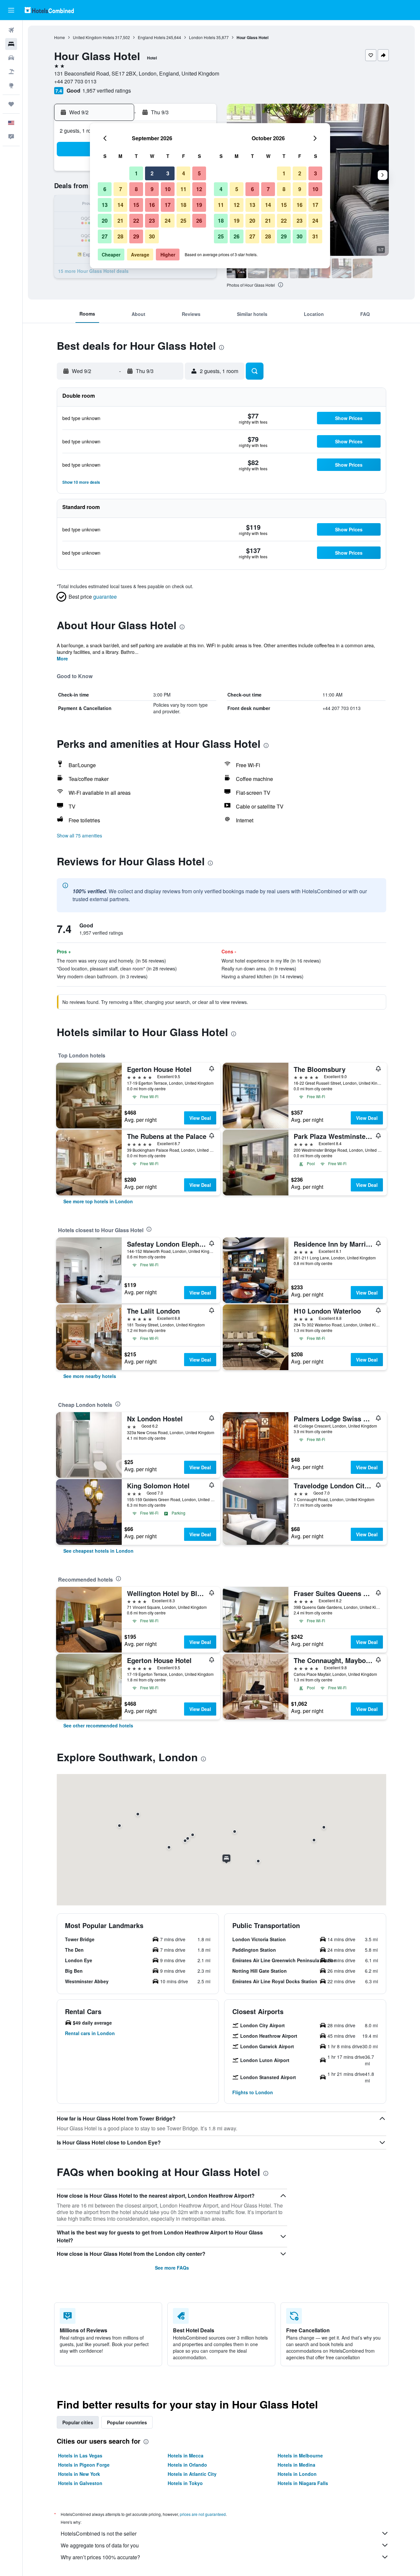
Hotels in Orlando (187, 2465)
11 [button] (183, 189)
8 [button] (136, 189)
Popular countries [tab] (127, 2422)
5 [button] (199, 173)
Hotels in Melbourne (300, 2455)
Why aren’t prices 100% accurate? (100, 2557)
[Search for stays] (11, 44)
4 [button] (184, 173)
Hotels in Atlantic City (192, 2474)
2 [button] (152, 173)
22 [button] (136, 221)
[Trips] (11, 104)
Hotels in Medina (296, 2465)
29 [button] (136, 236)
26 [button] (199, 221)
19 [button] (199, 205)
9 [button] (152, 189)
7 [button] (121, 189)
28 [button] (120, 236)
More (62, 658)
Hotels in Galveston (80, 2483)
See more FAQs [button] (172, 2268)
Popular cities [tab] (78, 2422)
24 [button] (168, 221)
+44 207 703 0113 (75, 81)
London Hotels (202, 37)
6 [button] (105, 189)
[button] (11, 10)
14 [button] (120, 205)
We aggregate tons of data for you (100, 2545)
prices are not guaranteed (203, 2514)
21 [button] (120, 221)
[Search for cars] (11, 58)
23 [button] (152, 221)
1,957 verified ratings (107, 90)
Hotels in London (297, 2474)
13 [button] (105, 205)
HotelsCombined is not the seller (99, 2533)
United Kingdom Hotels (94, 37)
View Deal (200, 1118)
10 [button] (168, 189)
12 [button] (199, 189)
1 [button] (136, 173)
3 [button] (168, 173)
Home (60, 37)
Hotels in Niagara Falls (303, 2483)
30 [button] (152, 236)
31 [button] (315, 236)
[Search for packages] (11, 72)
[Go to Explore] (11, 85)
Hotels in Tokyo (185, 2483)
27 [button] (105, 236)
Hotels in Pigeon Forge (84, 2465)
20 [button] (105, 221)
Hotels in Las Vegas (80, 2455)
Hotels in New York (79, 2474)
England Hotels (152, 37)
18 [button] (183, 205)
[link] (98, 1201)
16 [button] (152, 205)
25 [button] (183, 221)
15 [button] (136, 205)
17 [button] (168, 205)
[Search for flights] (11, 30)
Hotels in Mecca (186, 2455)
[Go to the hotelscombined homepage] (49, 10)
